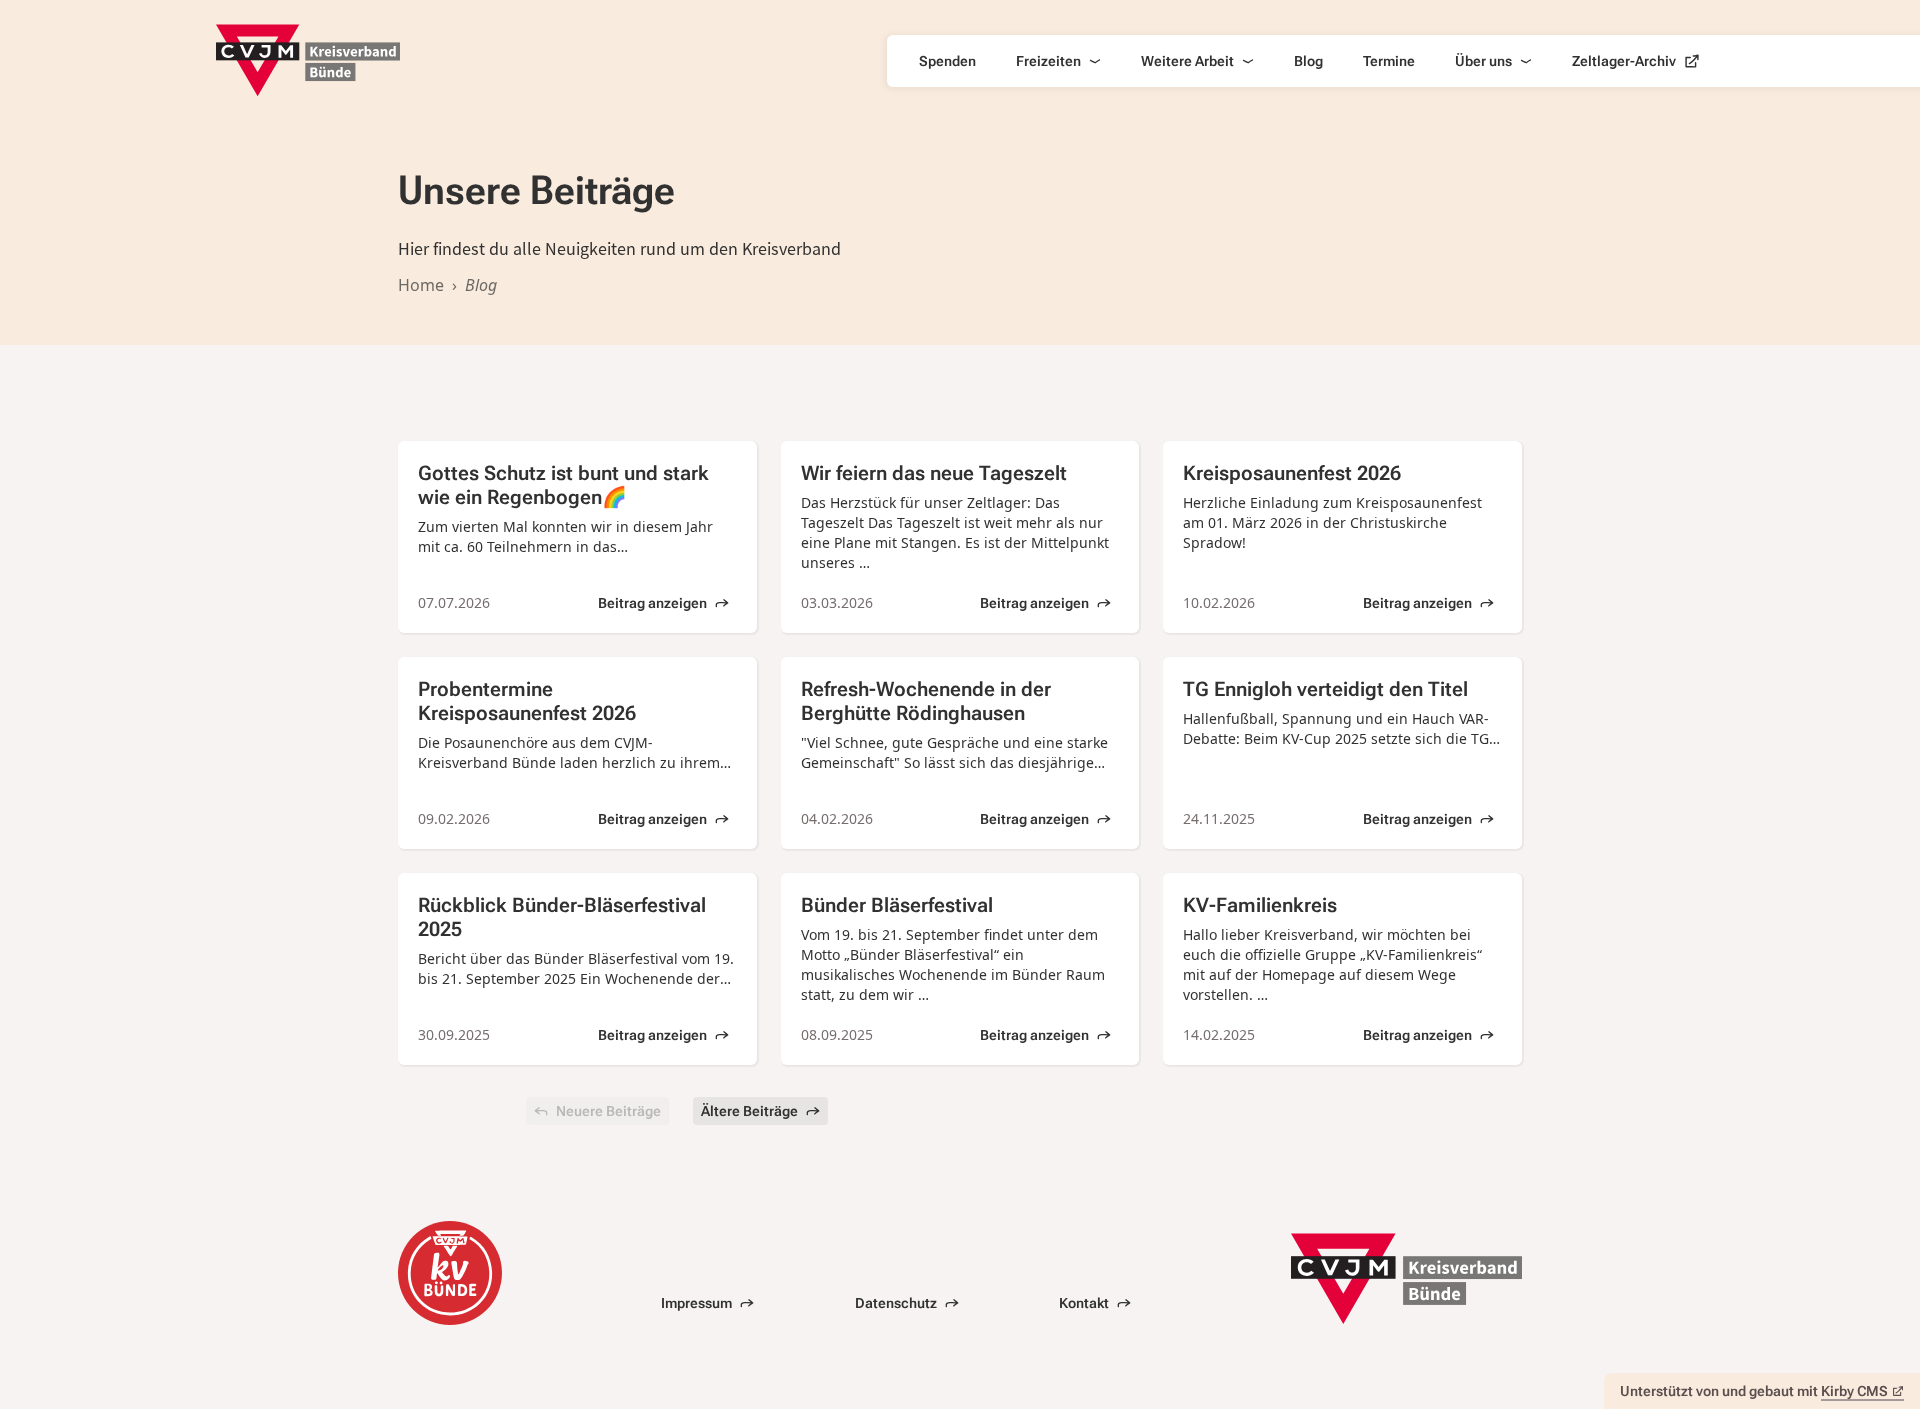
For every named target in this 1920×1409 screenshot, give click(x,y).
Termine (1389, 61)
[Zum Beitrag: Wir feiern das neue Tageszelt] (960, 537)
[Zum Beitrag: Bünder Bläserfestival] (960, 969)
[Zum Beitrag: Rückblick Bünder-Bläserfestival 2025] (577, 969)
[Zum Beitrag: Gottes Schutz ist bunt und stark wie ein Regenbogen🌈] (577, 537)
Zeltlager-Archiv (1624, 61)
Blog (1308, 61)
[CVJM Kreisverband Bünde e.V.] (308, 60)
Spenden (947, 61)
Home (421, 285)
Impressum (696, 1303)
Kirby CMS (1854, 1391)
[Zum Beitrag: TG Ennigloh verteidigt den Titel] (1342, 753)
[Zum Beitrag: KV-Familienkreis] (1342, 969)
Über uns (1483, 61)
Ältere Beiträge (749, 1111)
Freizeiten (1048, 61)
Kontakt (1084, 1303)
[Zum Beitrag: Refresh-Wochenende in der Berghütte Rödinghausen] (960, 753)
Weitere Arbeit (1187, 61)
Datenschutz (896, 1303)
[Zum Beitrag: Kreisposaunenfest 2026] (1342, 537)
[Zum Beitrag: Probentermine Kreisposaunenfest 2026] (577, 753)
